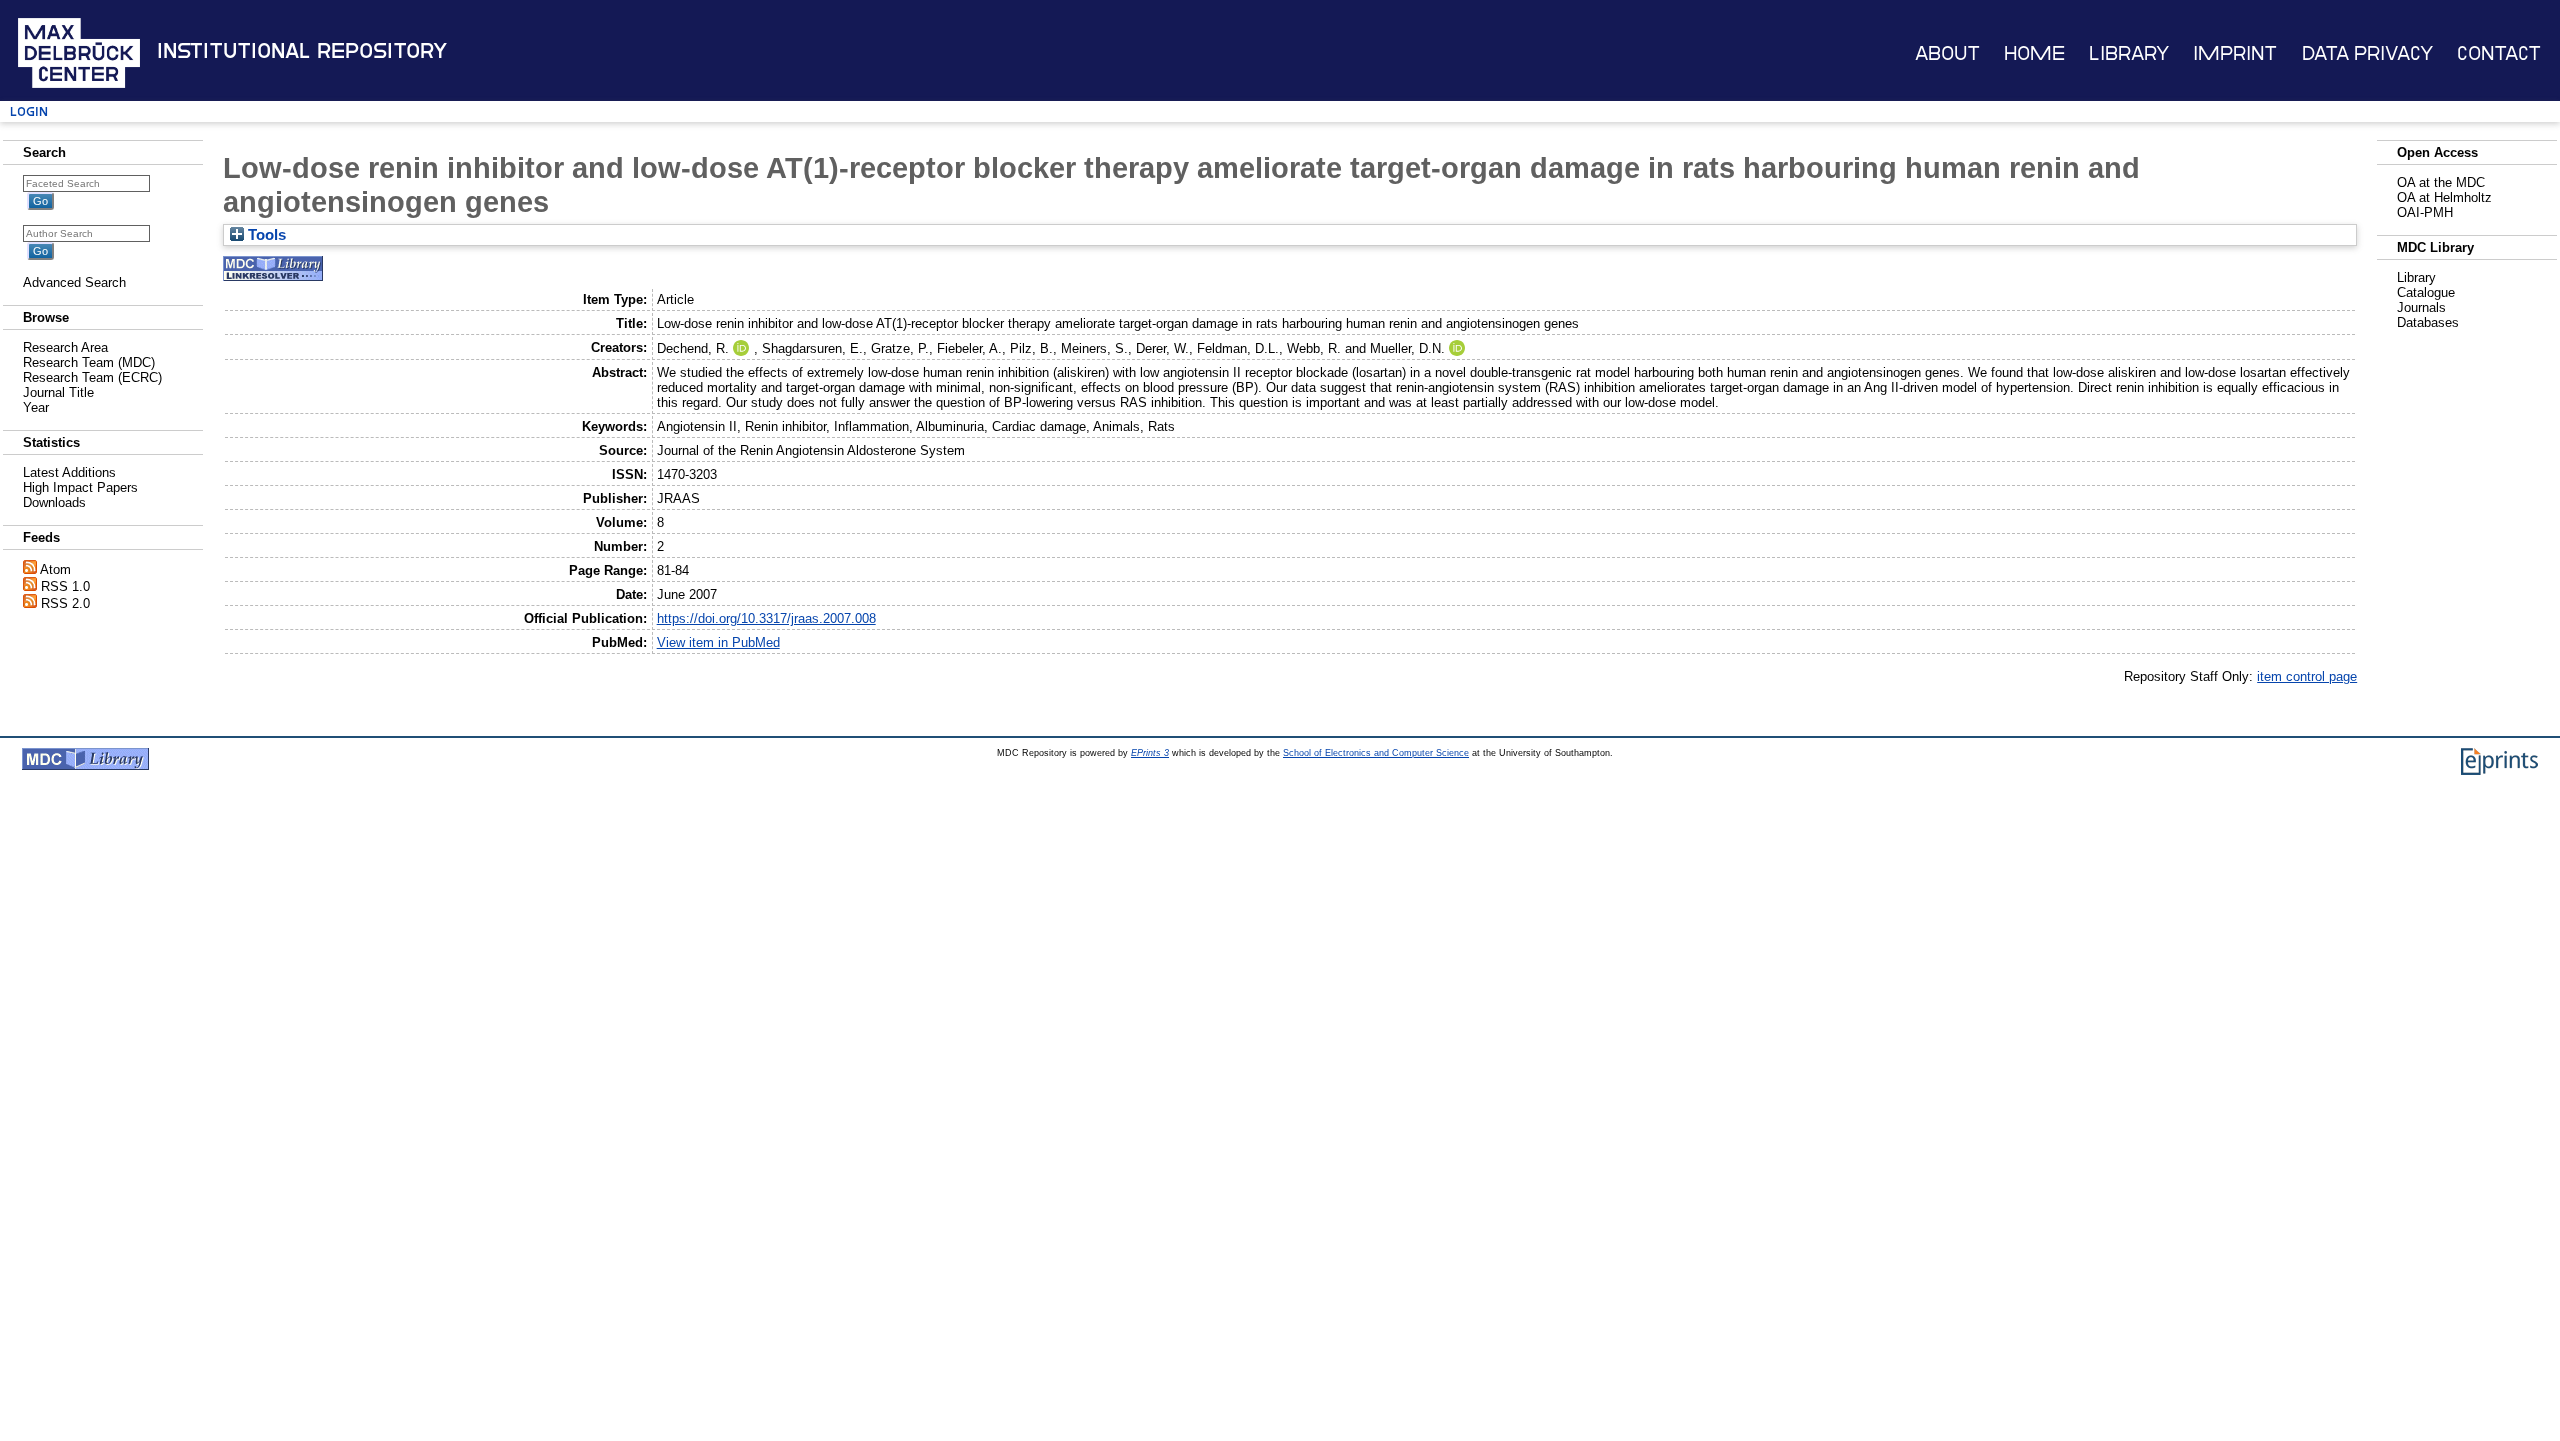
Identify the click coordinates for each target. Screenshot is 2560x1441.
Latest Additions (69, 472)
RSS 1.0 (65, 586)
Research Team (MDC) (89, 362)
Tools (265, 235)
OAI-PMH (2425, 212)
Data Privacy (2367, 53)
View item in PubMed (718, 642)
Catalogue (2426, 292)
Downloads (54, 502)
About (1947, 53)
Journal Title (58, 392)
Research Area (65, 347)
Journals (2421, 307)
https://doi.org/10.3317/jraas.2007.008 (766, 618)
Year (36, 407)
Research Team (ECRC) (92, 377)
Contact (2499, 53)
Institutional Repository (302, 51)
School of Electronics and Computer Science (1376, 753)
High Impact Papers (80, 487)
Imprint (2235, 53)
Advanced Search (74, 282)
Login (29, 111)
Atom (55, 569)
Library (2129, 53)
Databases (2428, 322)
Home (2034, 53)
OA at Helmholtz (2444, 197)
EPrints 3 (1150, 753)
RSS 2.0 (65, 603)
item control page (2307, 676)
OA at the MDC (2441, 182)
